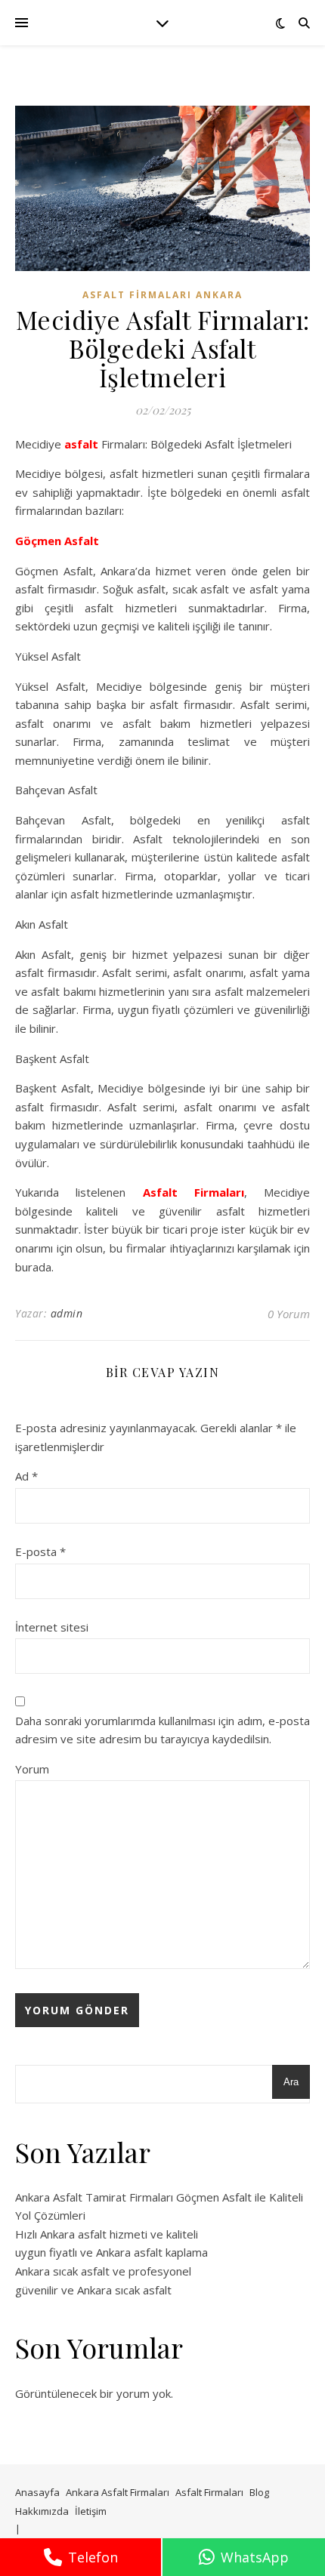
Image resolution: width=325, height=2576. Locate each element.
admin (67, 1313)
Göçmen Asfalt (57, 541)
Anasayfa (37, 2492)
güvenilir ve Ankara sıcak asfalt (93, 2290)
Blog (259, 2492)
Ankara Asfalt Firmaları (118, 2492)
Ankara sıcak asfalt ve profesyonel (103, 2271)
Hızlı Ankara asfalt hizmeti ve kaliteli (107, 2234)
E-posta (40, 1551)
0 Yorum (289, 1314)
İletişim (91, 2511)
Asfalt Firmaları (193, 1192)
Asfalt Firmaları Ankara (162, 295)
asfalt (81, 444)
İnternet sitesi (52, 1627)
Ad (26, 1476)
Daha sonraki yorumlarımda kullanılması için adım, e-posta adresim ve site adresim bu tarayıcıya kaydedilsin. (162, 1730)
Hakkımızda (42, 2511)
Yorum (32, 1769)
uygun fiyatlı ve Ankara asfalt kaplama (111, 2252)
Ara (291, 2082)
